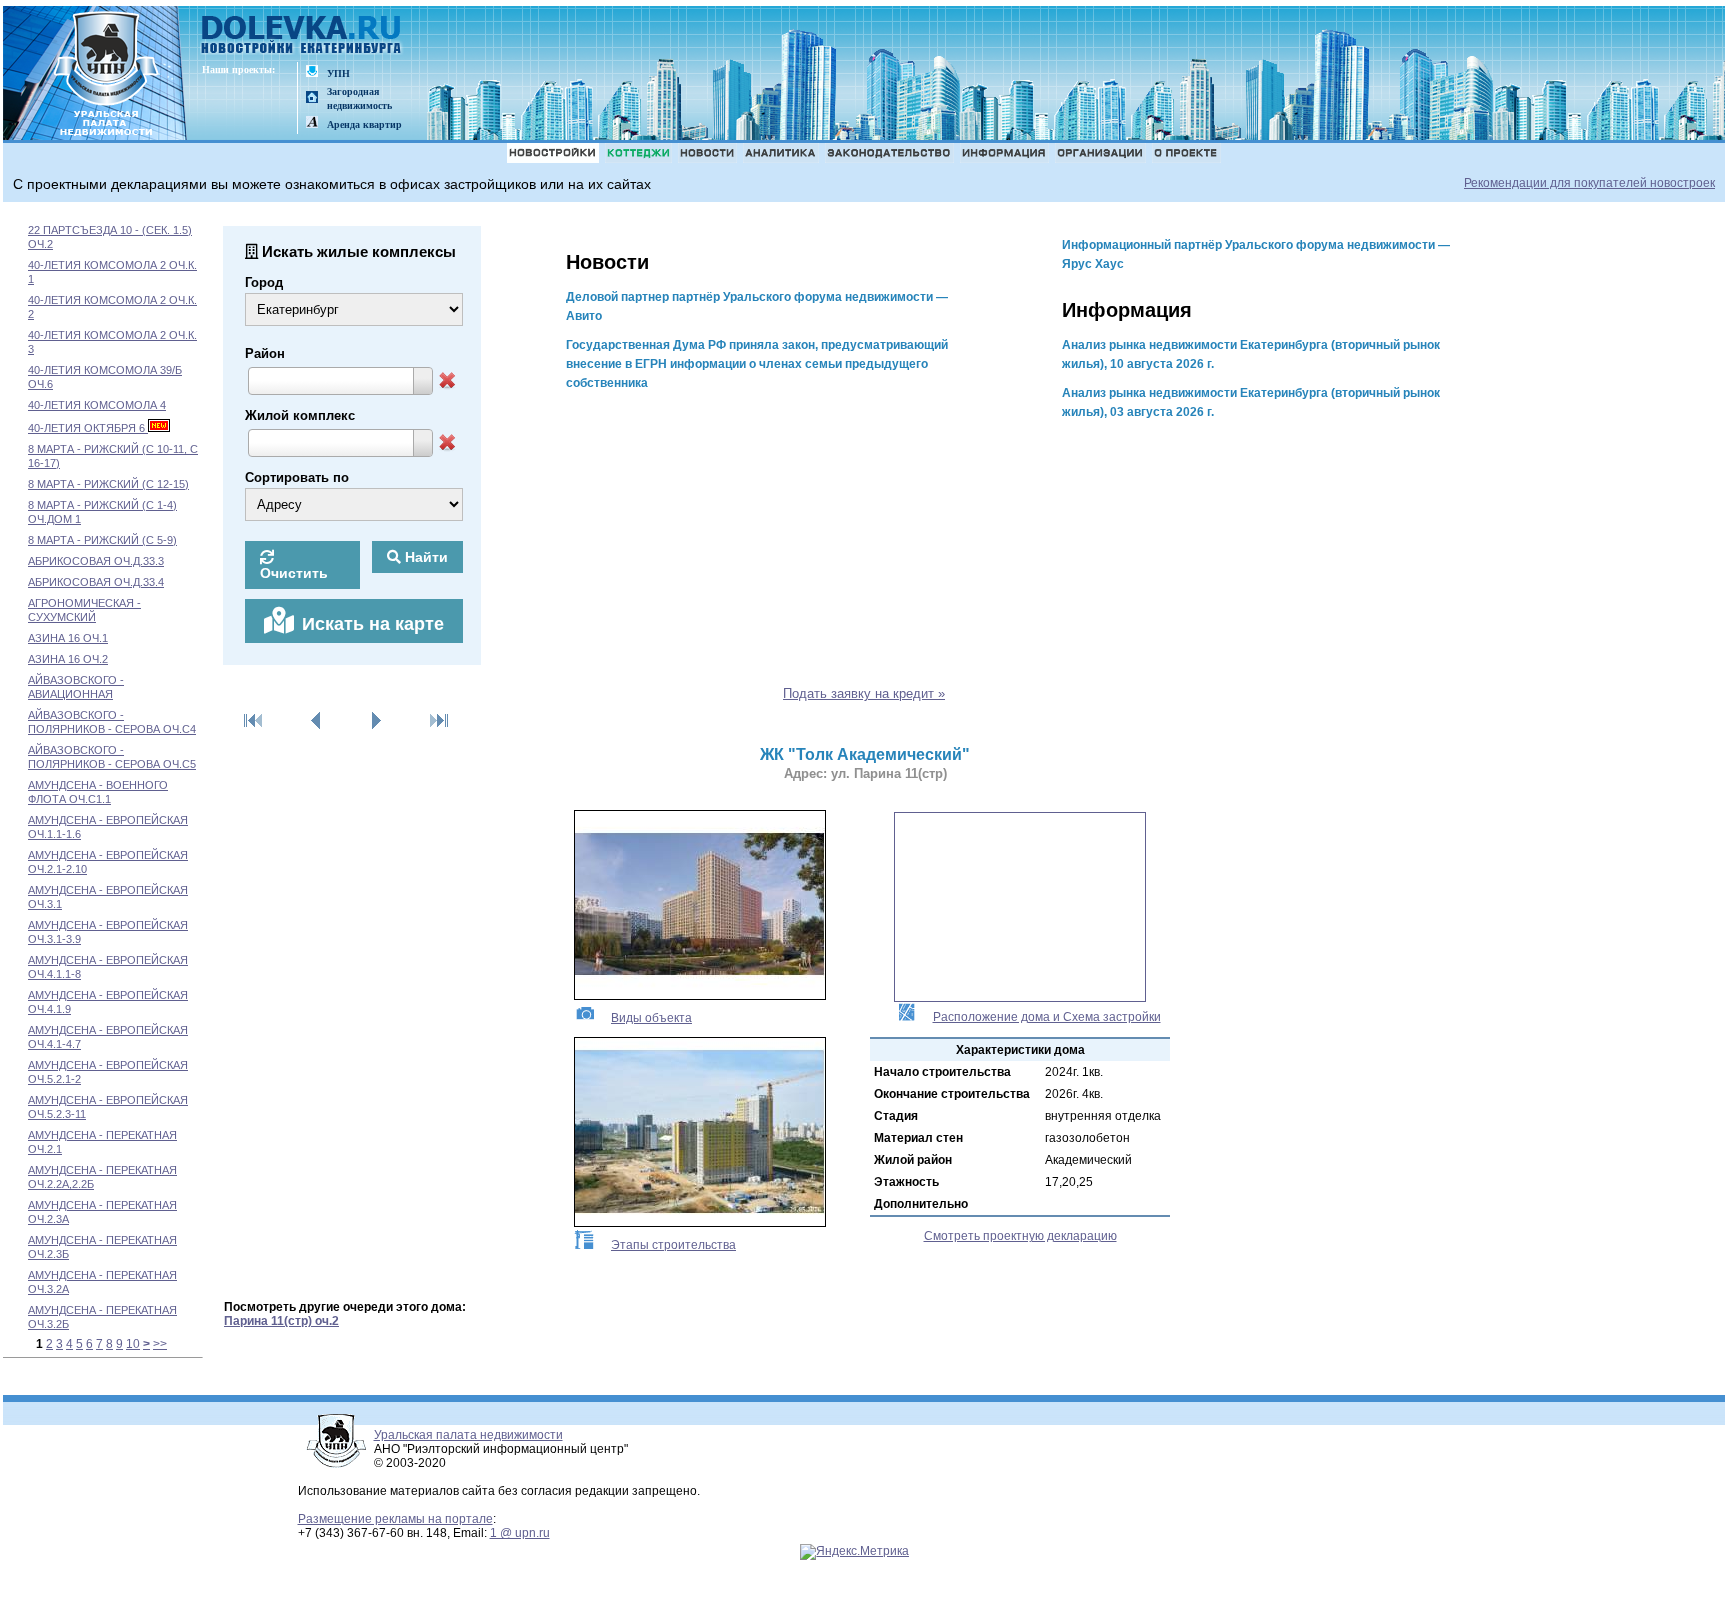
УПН (338, 73)
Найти (424, 557)
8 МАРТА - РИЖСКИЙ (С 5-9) (102, 540)
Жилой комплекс (300, 415)
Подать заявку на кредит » (864, 693)
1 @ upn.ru (520, 1533)
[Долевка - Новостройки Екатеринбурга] (302, 36)
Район (265, 353)
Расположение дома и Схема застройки (1047, 1017)
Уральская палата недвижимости (468, 1435)
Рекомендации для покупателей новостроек (1589, 183)
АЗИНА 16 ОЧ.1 (68, 638)
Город (264, 282)
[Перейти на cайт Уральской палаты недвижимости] (312, 72)
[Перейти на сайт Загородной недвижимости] (312, 98)
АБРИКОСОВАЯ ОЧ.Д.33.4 (96, 582)
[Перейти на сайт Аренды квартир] (312, 123)
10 (133, 1344)
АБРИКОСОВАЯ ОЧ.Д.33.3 (96, 561)
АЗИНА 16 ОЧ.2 (68, 659)
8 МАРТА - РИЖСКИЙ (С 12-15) (108, 484)
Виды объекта (651, 1018)
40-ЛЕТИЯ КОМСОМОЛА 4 (97, 405)
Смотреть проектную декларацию (1020, 1236)
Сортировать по (297, 477)
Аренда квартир (364, 124)
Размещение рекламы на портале (395, 1519)
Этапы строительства (673, 1245)
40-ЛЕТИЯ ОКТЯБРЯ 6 (88, 428)
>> (160, 1344)
